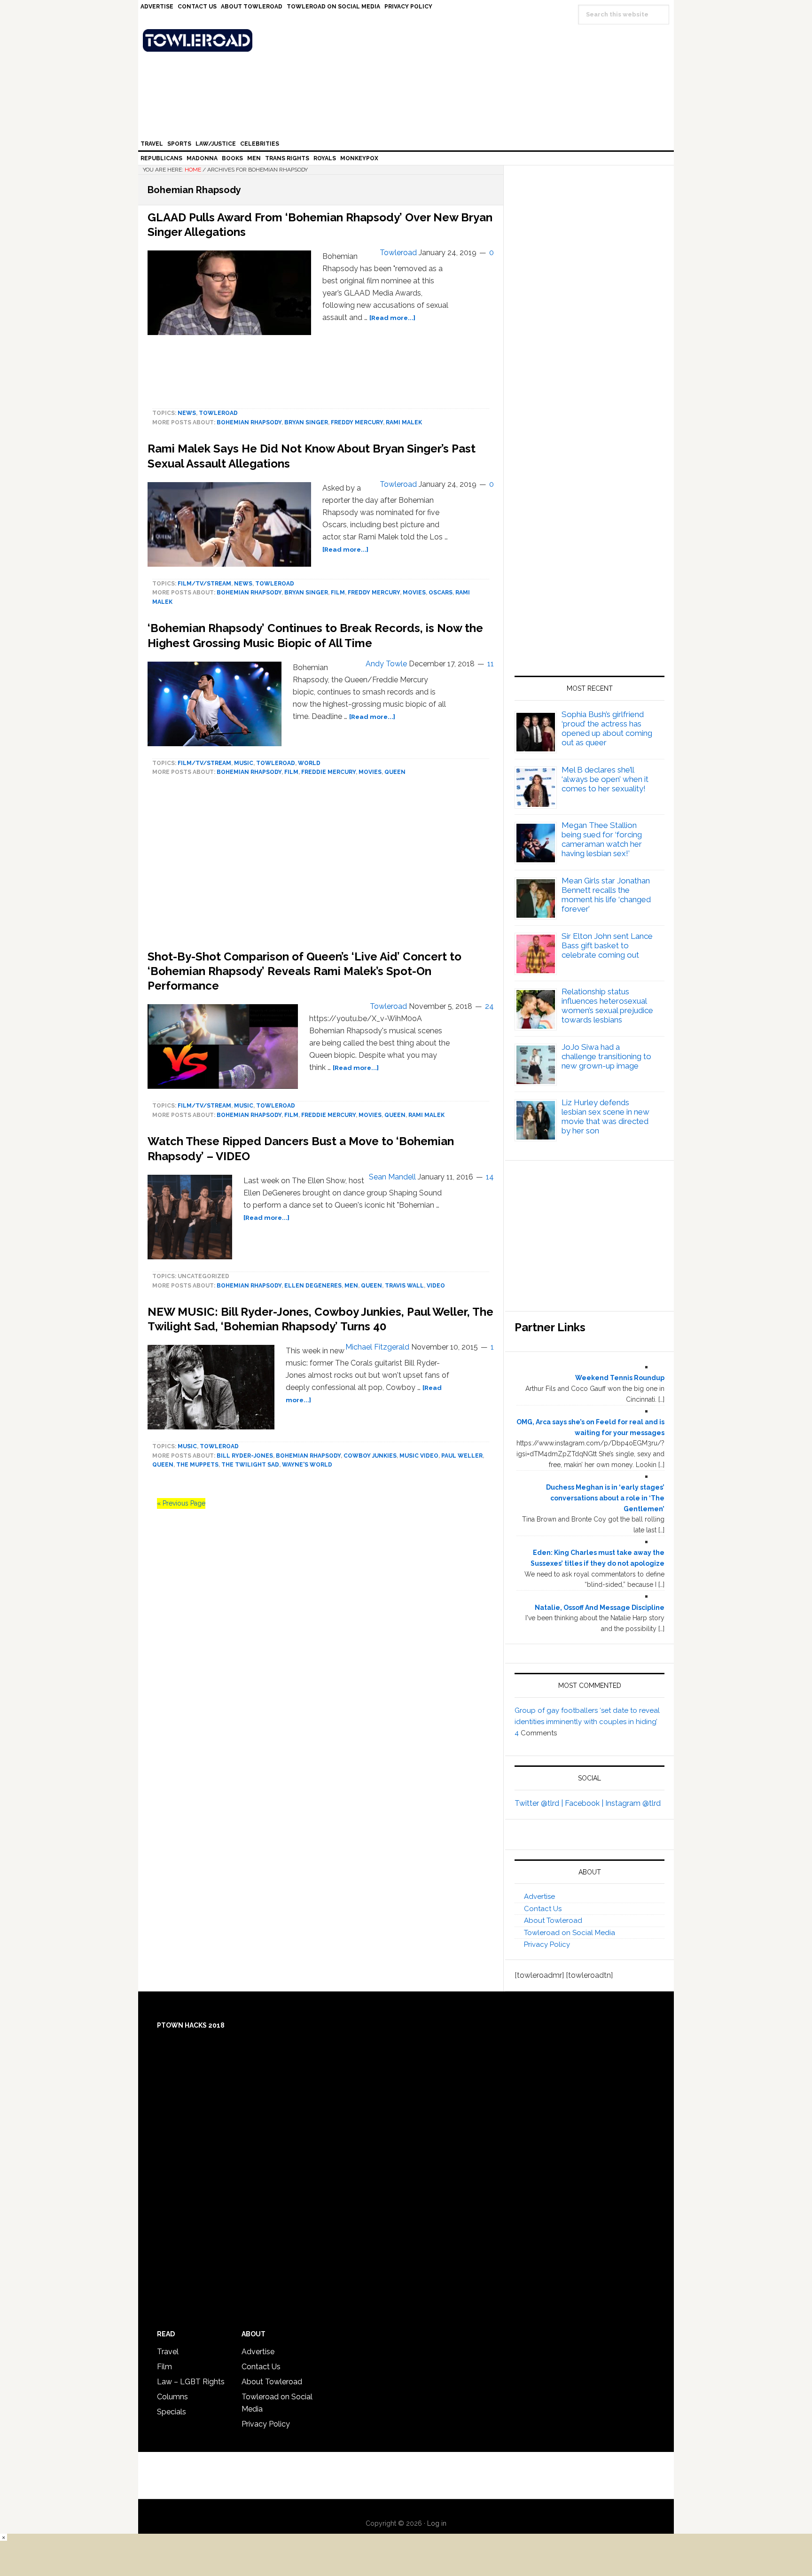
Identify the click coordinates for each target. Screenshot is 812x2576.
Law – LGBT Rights (191, 2382)
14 (490, 1177)
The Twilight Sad (250, 1465)
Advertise (539, 1897)
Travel (168, 2352)
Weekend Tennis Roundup (620, 1378)
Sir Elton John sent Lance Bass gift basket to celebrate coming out (607, 945)
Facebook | (585, 1803)
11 (491, 664)
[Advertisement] (589, 566)
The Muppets (197, 1465)
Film (338, 593)
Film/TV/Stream (204, 584)
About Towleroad (553, 1920)
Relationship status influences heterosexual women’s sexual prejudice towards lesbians (607, 1006)
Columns (172, 2397)
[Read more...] (392, 318)
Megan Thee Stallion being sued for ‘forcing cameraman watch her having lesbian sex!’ (602, 839)
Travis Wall (404, 1286)
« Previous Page (181, 1503)
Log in (437, 2523)
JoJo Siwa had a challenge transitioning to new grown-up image (606, 1056)
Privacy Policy (547, 1944)
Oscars (441, 593)
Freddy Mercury (357, 422)
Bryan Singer (306, 422)
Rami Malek (404, 422)
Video (436, 1286)
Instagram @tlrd (633, 1803)
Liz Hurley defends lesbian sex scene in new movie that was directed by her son (605, 1116)
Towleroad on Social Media (570, 1933)
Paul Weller (462, 1456)
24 (489, 1006)
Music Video (419, 1456)
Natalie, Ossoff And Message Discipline (600, 1608)
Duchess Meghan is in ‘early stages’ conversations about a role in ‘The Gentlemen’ (605, 1498)
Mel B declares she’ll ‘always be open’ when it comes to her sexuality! (605, 779)
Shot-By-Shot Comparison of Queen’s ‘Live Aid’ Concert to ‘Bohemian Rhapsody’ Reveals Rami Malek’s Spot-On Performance (304, 971)
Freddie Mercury (328, 772)
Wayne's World (307, 1465)
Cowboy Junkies (370, 1456)
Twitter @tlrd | (540, 1803)
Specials (172, 2412)
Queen (395, 772)
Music (244, 763)
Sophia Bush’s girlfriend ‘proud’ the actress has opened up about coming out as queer (607, 728)
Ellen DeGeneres (313, 1286)
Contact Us (543, 1909)
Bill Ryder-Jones (245, 1456)
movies (414, 593)
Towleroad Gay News (408, 40)
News (187, 413)
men (351, 1286)
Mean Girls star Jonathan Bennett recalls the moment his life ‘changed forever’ (606, 895)
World (309, 763)
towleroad (218, 413)
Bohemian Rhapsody (249, 422)
